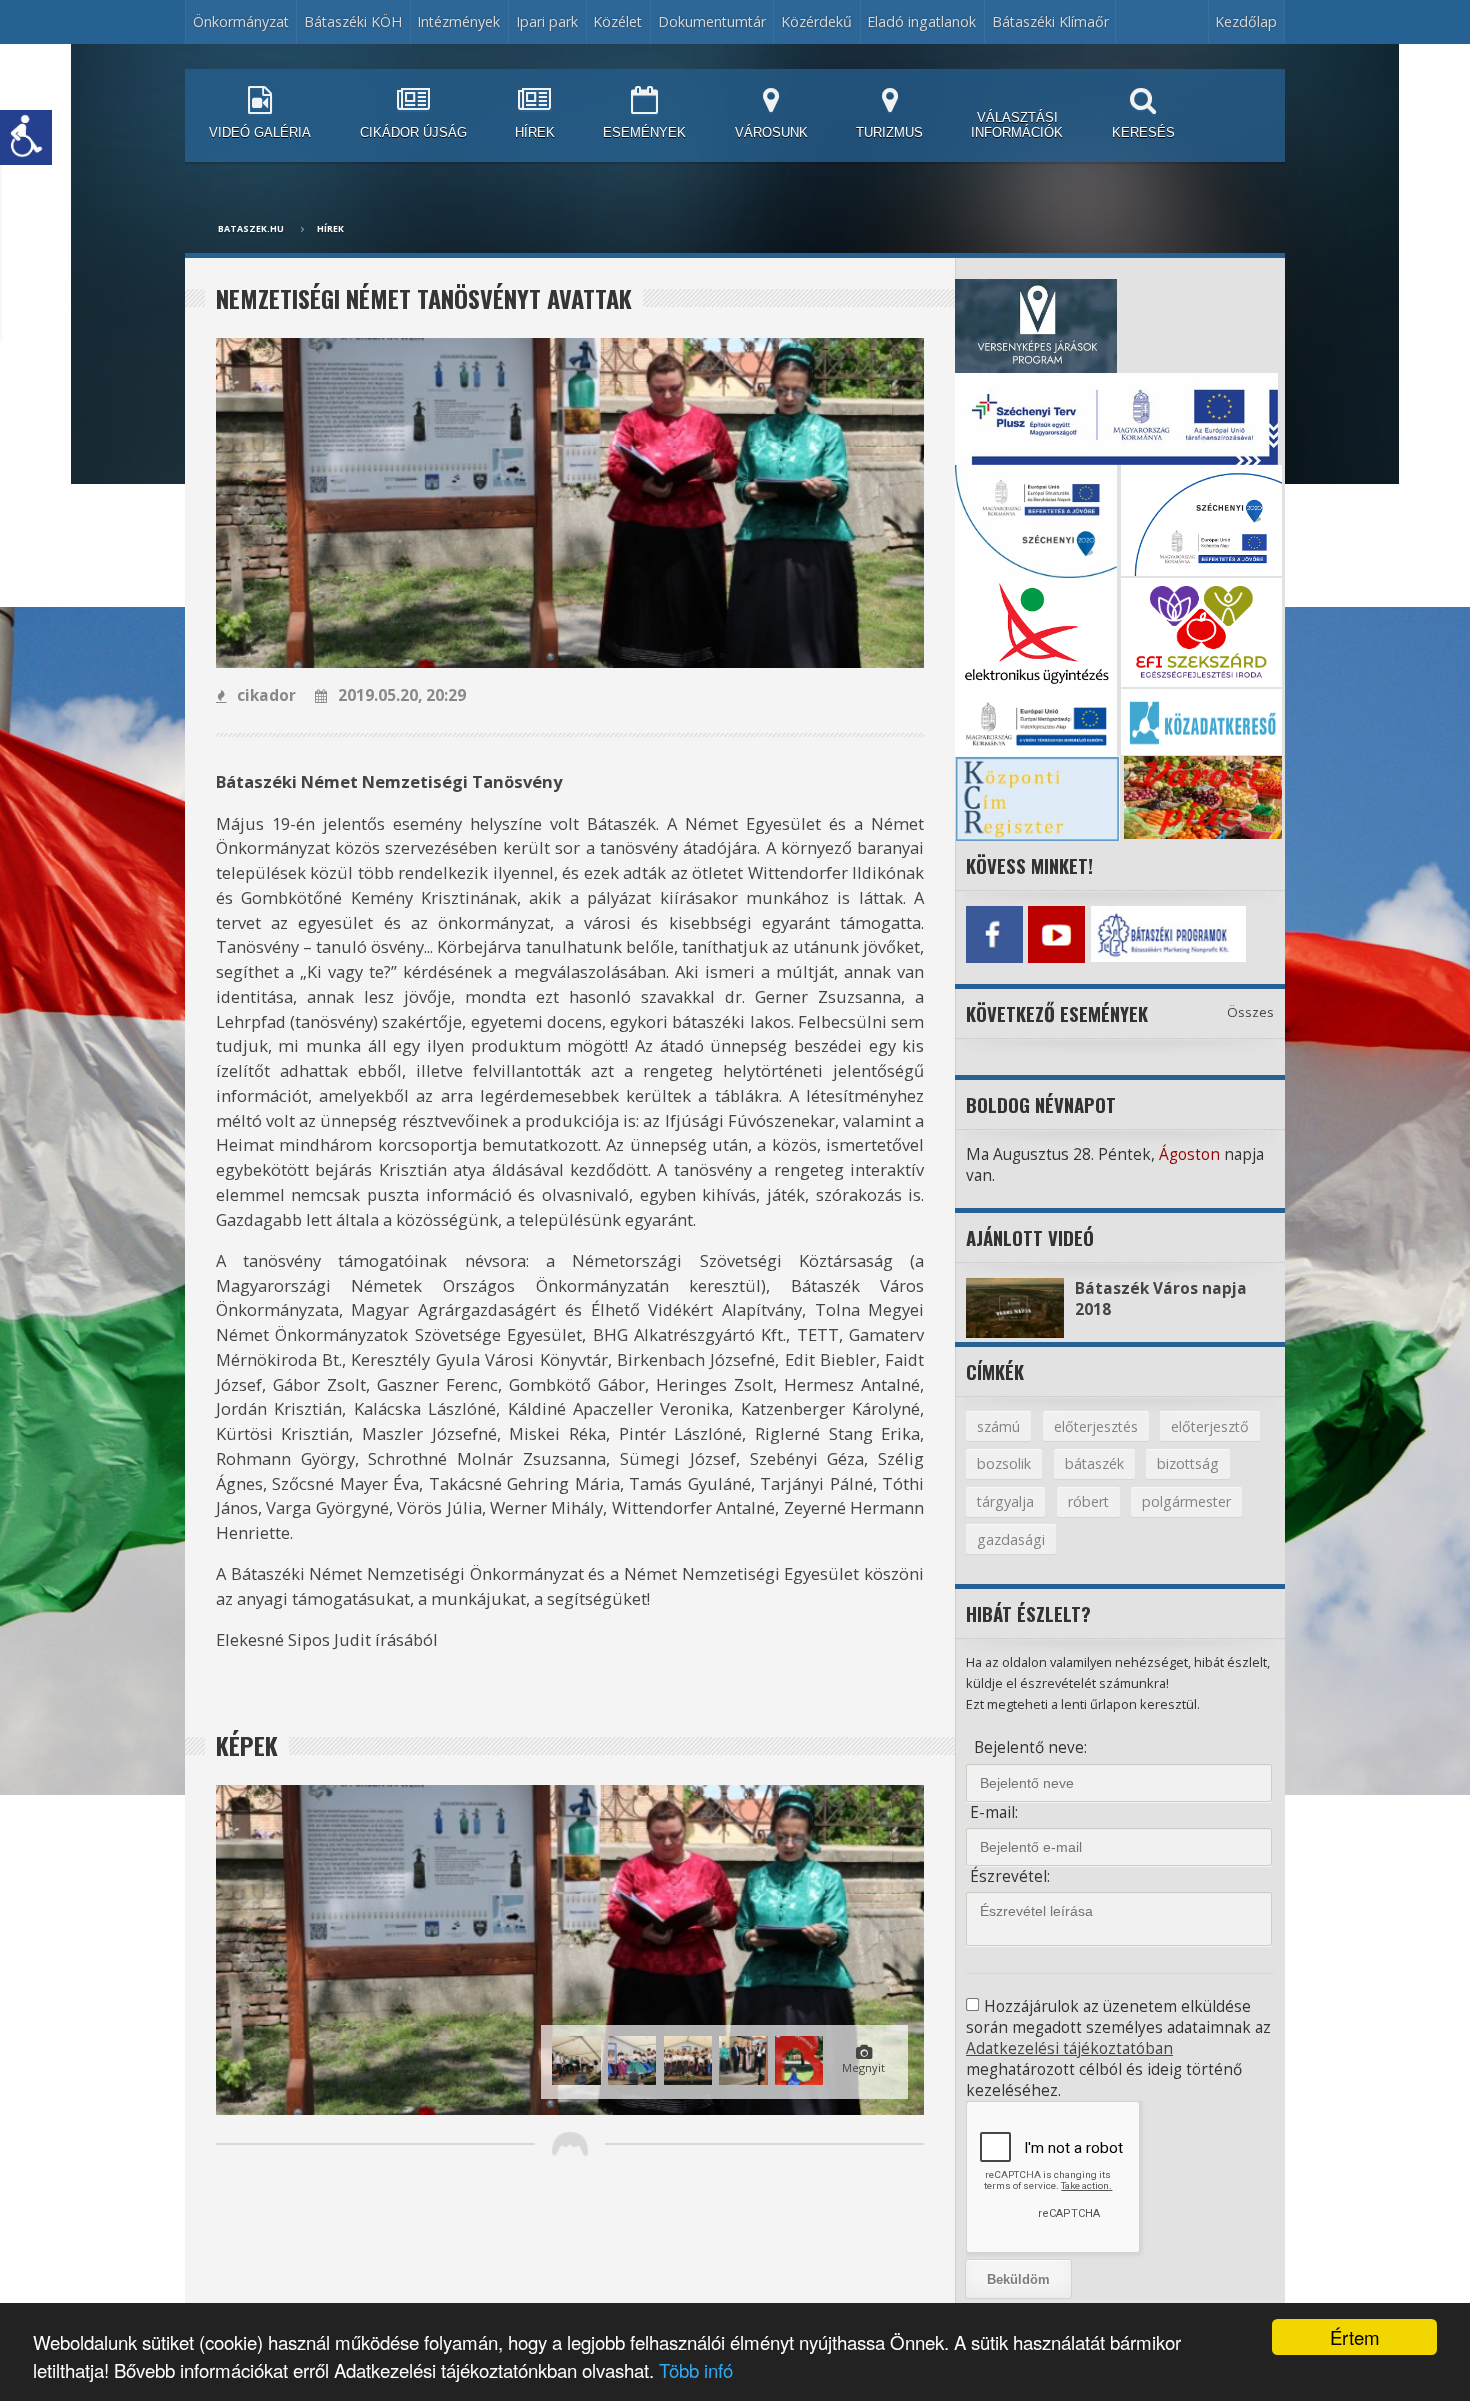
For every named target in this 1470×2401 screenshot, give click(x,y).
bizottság (1188, 1463)
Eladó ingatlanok (921, 21)
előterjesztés (1096, 1426)
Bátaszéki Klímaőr (1050, 21)
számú (998, 1426)
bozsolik (1004, 1463)
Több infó (696, 2370)
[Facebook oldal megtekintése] (994, 934)
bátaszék (1094, 1463)
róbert (1088, 1501)
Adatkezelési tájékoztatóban (1069, 2048)
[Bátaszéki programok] (1119, 934)
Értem (1355, 2337)
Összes (1250, 1012)
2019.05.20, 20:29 (402, 695)
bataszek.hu (251, 229)
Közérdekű (816, 21)
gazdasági (1011, 1539)
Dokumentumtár (712, 21)
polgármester (1186, 1501)
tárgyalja (1005, 1501)
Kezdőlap (1246, 21)
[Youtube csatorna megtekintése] (1056, 934)
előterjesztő (1210, 1426)
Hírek (330, 229)
